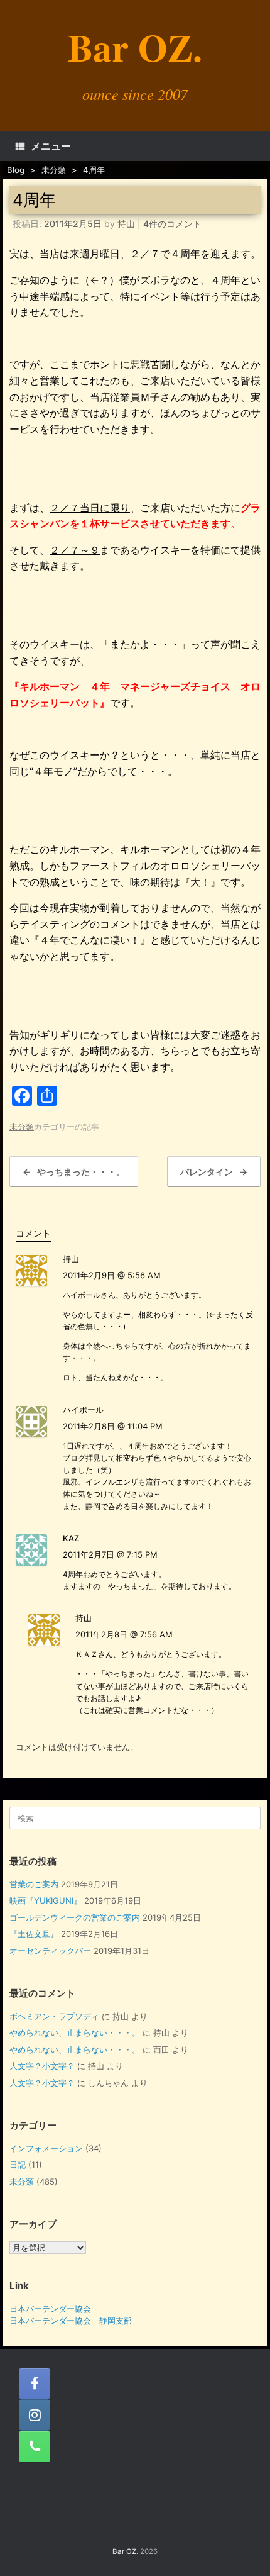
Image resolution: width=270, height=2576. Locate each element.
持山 (126, 224)
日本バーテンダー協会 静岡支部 (71, 2321)
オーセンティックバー (50, 1951)
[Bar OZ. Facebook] (35, 2384)
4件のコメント (172, 224)
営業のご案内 (34, 1884)
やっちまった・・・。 (74, 1172)
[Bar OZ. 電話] (35, 2446)
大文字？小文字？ (42, 2066)
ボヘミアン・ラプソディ (54, 2016)
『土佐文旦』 (34, 1934)
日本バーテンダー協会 (50, 2309)
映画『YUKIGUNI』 (46, 1900)
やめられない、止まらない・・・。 (75, 2032)
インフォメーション (46, 2148)
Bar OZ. (125, 2551)
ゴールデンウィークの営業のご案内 (75, 1917)
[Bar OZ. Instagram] (35, 2415)
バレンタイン (214, 1172)
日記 (18, 2165)
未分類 (22, 1127)
